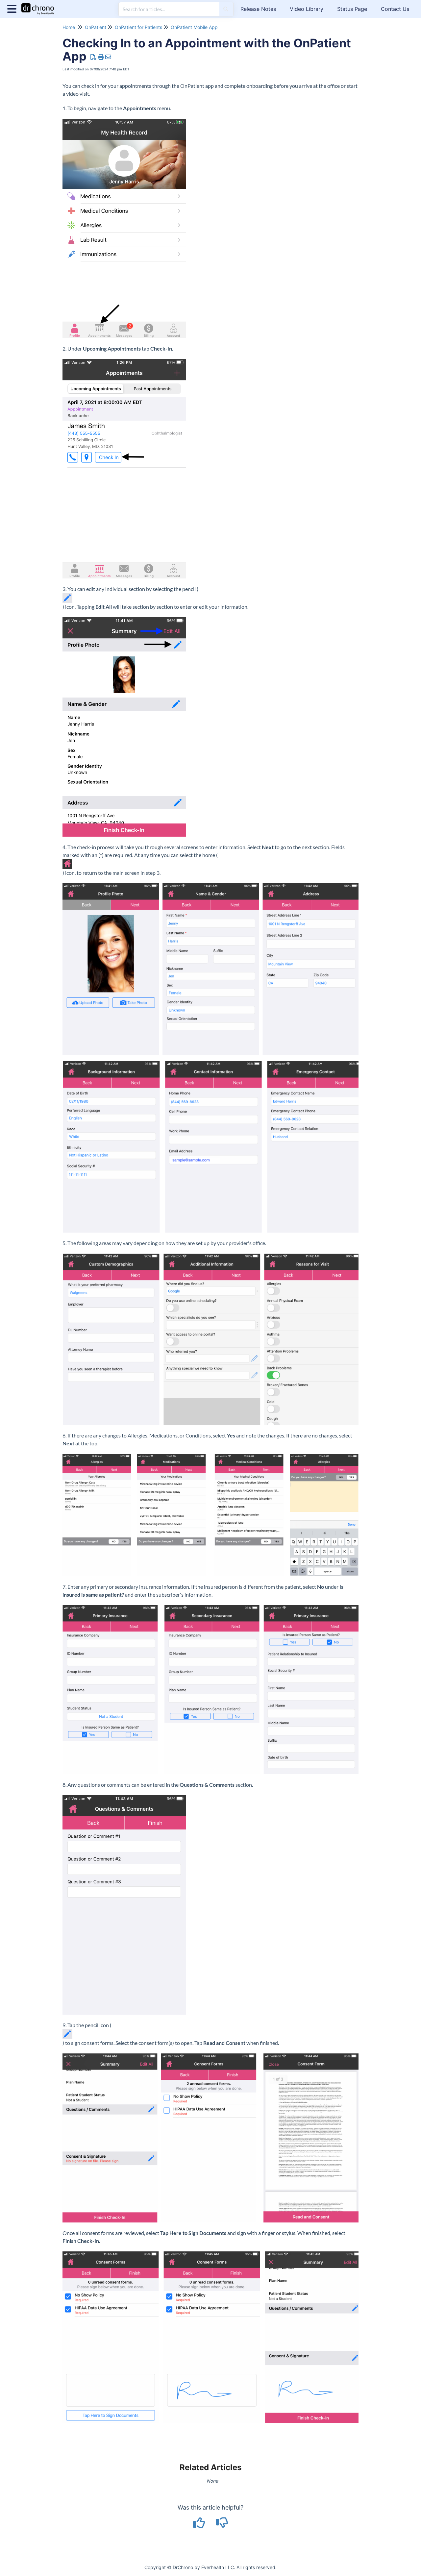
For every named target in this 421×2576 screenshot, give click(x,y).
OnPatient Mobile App (194, 27)
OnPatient (96, 27)
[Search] (226, 9)
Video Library (307, 9)
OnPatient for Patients (138, 27)
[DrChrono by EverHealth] (40, 6)
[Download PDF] (94, 57)
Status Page (352, 9)
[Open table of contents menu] (13, 8)
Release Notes (258, 9)
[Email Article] (108, 57)
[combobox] (169, 9)
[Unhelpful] (222, 2525)
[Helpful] (200, 2525)
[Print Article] (101, 57)
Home (69, 27)
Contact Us (395, 9)
